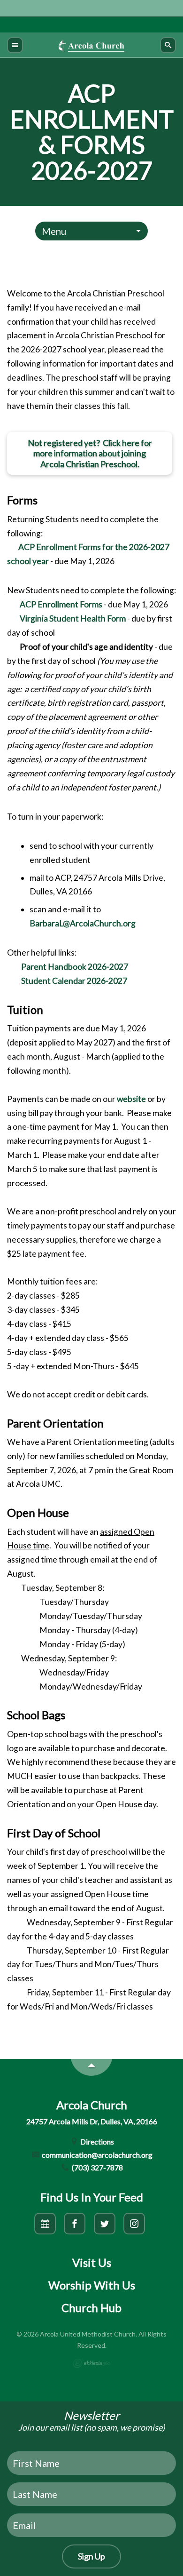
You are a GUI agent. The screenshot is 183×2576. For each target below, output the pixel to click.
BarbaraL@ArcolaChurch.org (83, 923)
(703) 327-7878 (97, 2167)
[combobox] (91, 231)
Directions (96, 2141)
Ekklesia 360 (91, 2363)
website (132, 1099)
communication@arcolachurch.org (96, 2155)
